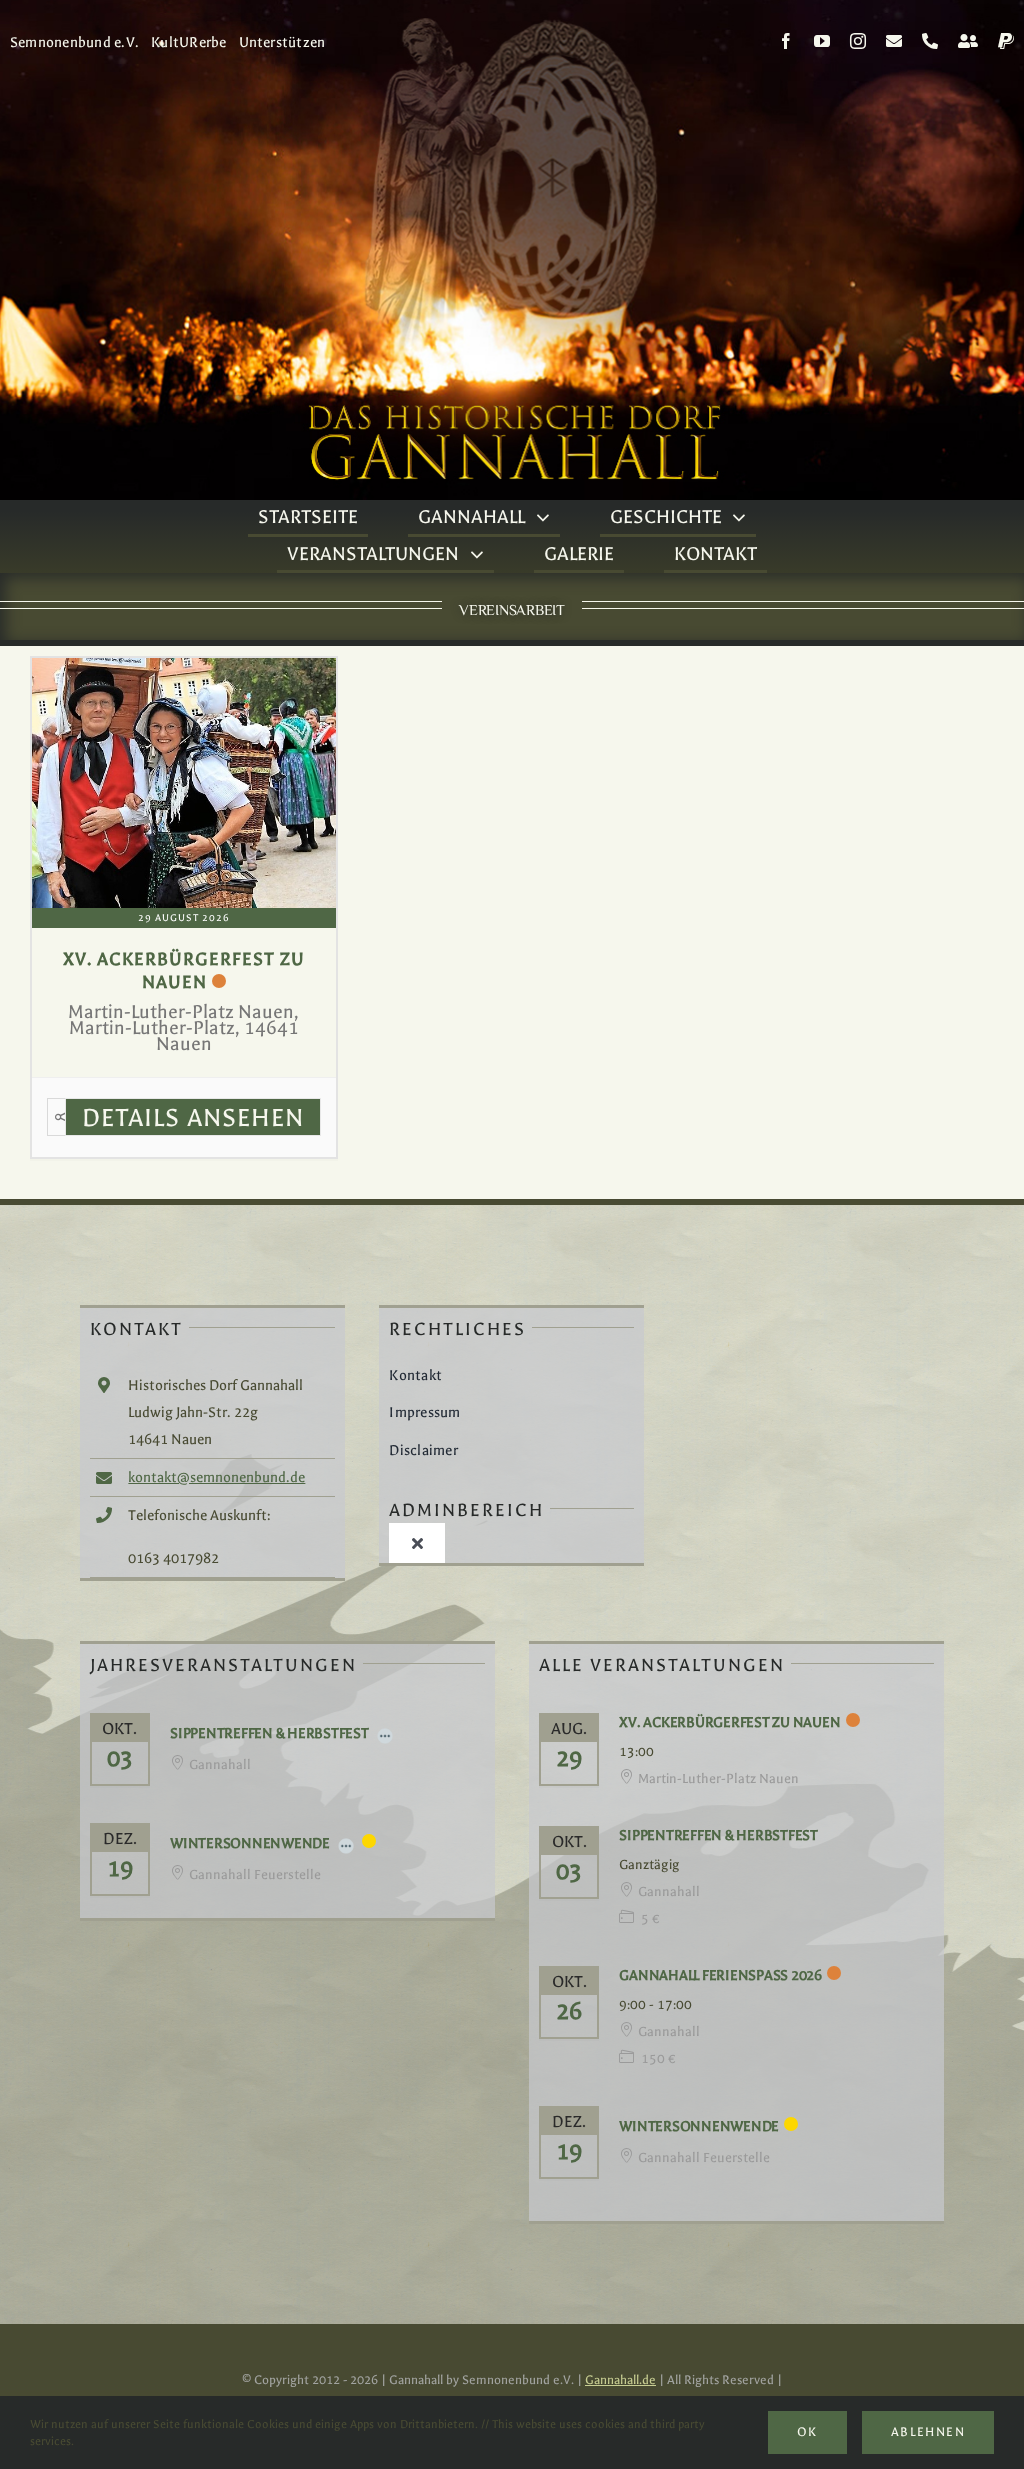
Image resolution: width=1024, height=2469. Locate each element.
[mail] (894, 41)
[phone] (930, 41)
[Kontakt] (968, 41)
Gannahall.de (620, 2380)
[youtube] (822, 41)
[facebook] (786, 41)
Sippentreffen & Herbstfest (269, 1733)
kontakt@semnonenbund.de (216, 1477)
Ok (807, 2432)
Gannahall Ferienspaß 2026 (720, 1975)
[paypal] (1006, 41)
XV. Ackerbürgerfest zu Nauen (729, 1722)
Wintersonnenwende (250, 1843)
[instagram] (858, 41)
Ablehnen (928, 2432)
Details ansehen (193, 1117)
